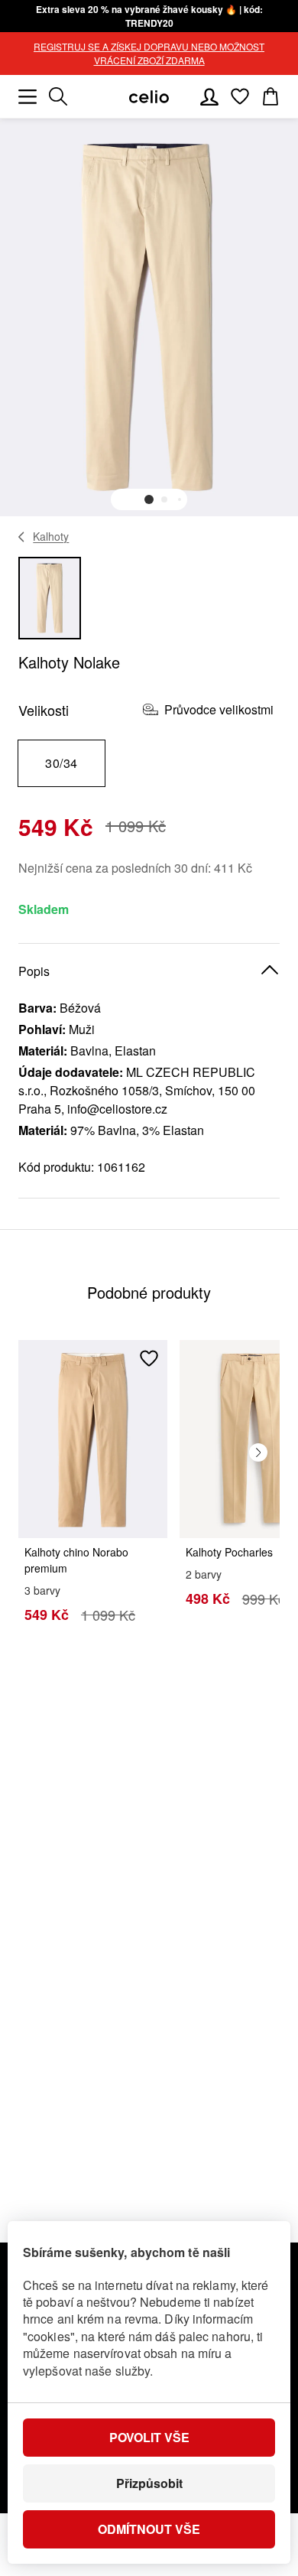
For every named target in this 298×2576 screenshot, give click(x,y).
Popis (34, 971)
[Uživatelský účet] (209, 96)
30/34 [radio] (61, 763)
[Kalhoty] (22, 537)
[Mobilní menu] (28, 96)
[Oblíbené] (240, 96)
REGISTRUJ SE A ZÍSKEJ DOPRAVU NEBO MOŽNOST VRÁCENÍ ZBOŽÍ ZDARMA (149, 53)
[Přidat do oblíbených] (149, 1358)
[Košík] (270, 96)
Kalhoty (51, 536)
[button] (149, 499)
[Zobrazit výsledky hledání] (58, 96)
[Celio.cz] (149, 97)
